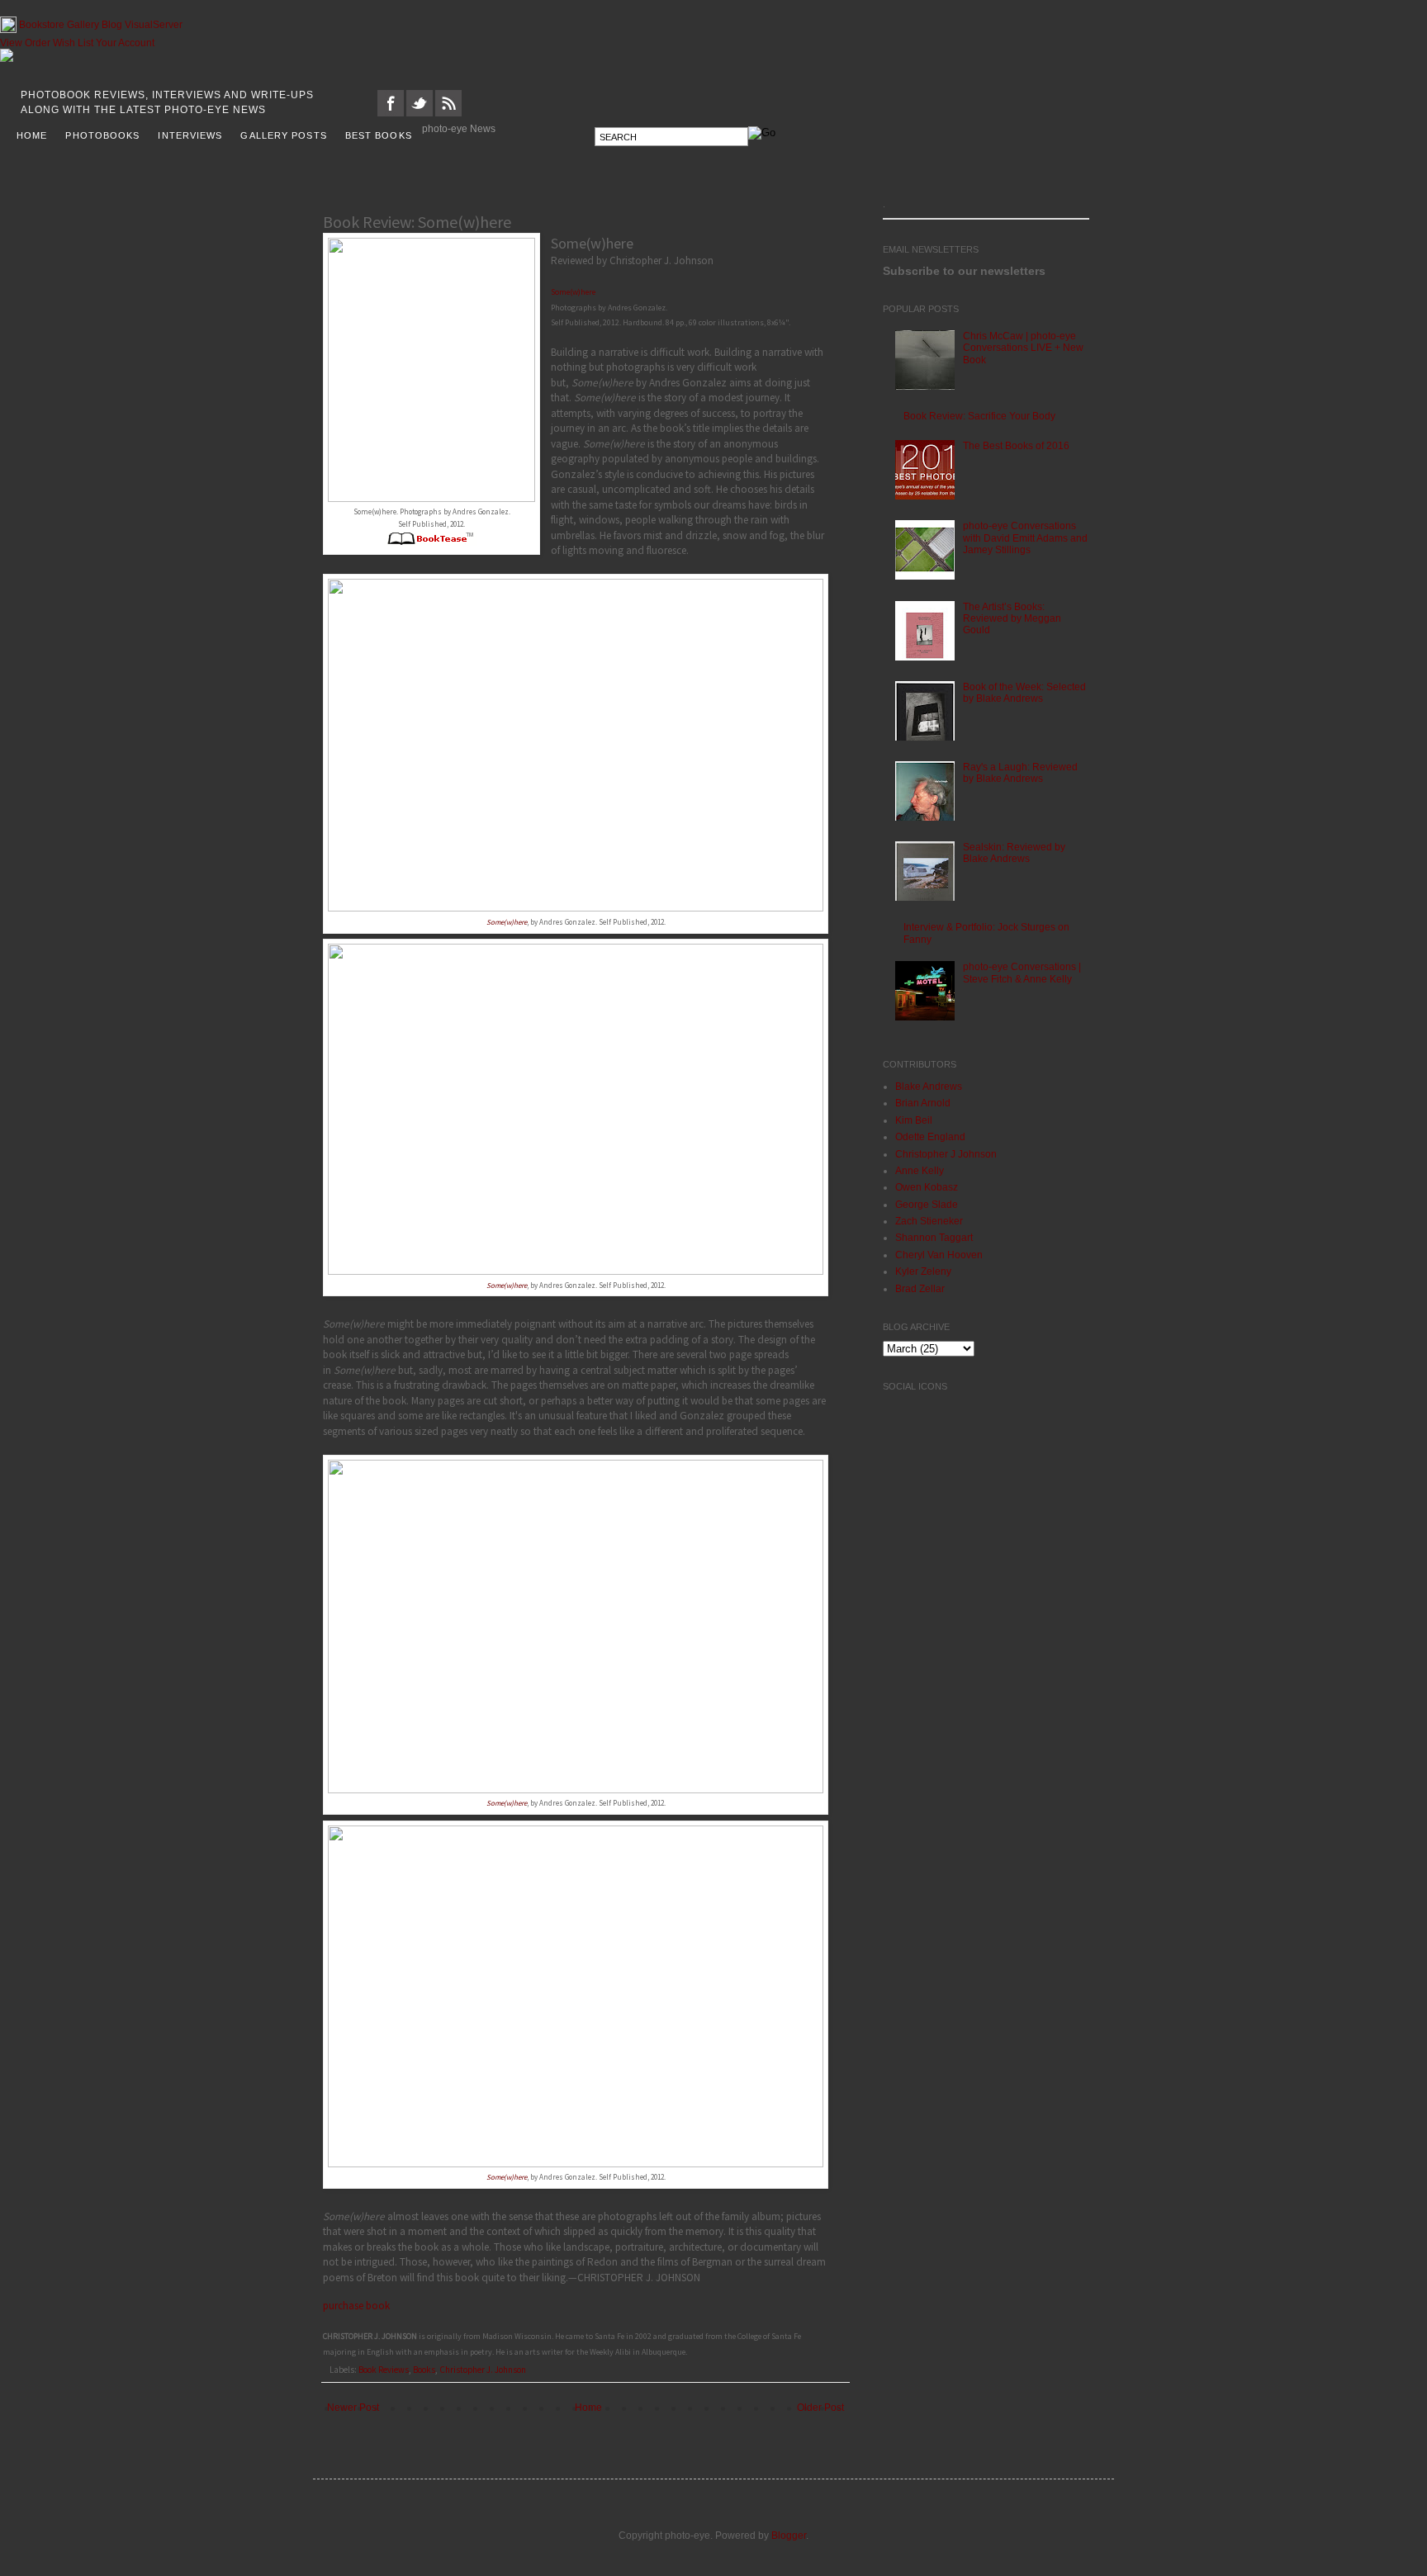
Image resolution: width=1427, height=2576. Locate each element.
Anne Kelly (920, 1175)
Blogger (789, 2540)
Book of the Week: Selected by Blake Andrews (1024, 697)
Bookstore (42, 29)
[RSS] (448, 117)
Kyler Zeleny (923, 1276)
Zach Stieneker (929, 1225)
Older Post (820, 2412)
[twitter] (420, 117)
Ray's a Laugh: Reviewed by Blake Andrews (1020, 777)
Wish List (73, 47)
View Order (25, 47)
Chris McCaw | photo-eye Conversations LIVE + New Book (1023, 352)
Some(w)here (573, 296)
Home (588, 2412)
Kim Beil (914, 1125)
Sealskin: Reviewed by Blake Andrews (1014, 857)
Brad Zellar (920, 1293)
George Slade (927, 1209)
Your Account (125, 47)
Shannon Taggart (934, 1242)
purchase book (356, 2310)
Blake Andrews (929, 1091)
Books (424, 2374)
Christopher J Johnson (946, 1158)
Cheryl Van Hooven (939, 1259)
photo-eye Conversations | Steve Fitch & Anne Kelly (1022, 977)
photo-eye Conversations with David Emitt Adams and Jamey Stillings (1025, 542)
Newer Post (353, 2412)
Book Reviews (384, 2374)
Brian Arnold (923, 1107)
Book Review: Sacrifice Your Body (979, 420)
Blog (112, 29)
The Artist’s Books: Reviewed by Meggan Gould (1012, 623)
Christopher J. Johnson (483, 2374)
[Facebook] (391, 117)
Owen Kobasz (927, 1191)
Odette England (930, 1141)
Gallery (83, 29)
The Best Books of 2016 (1016, 450)
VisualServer (154, 29)
